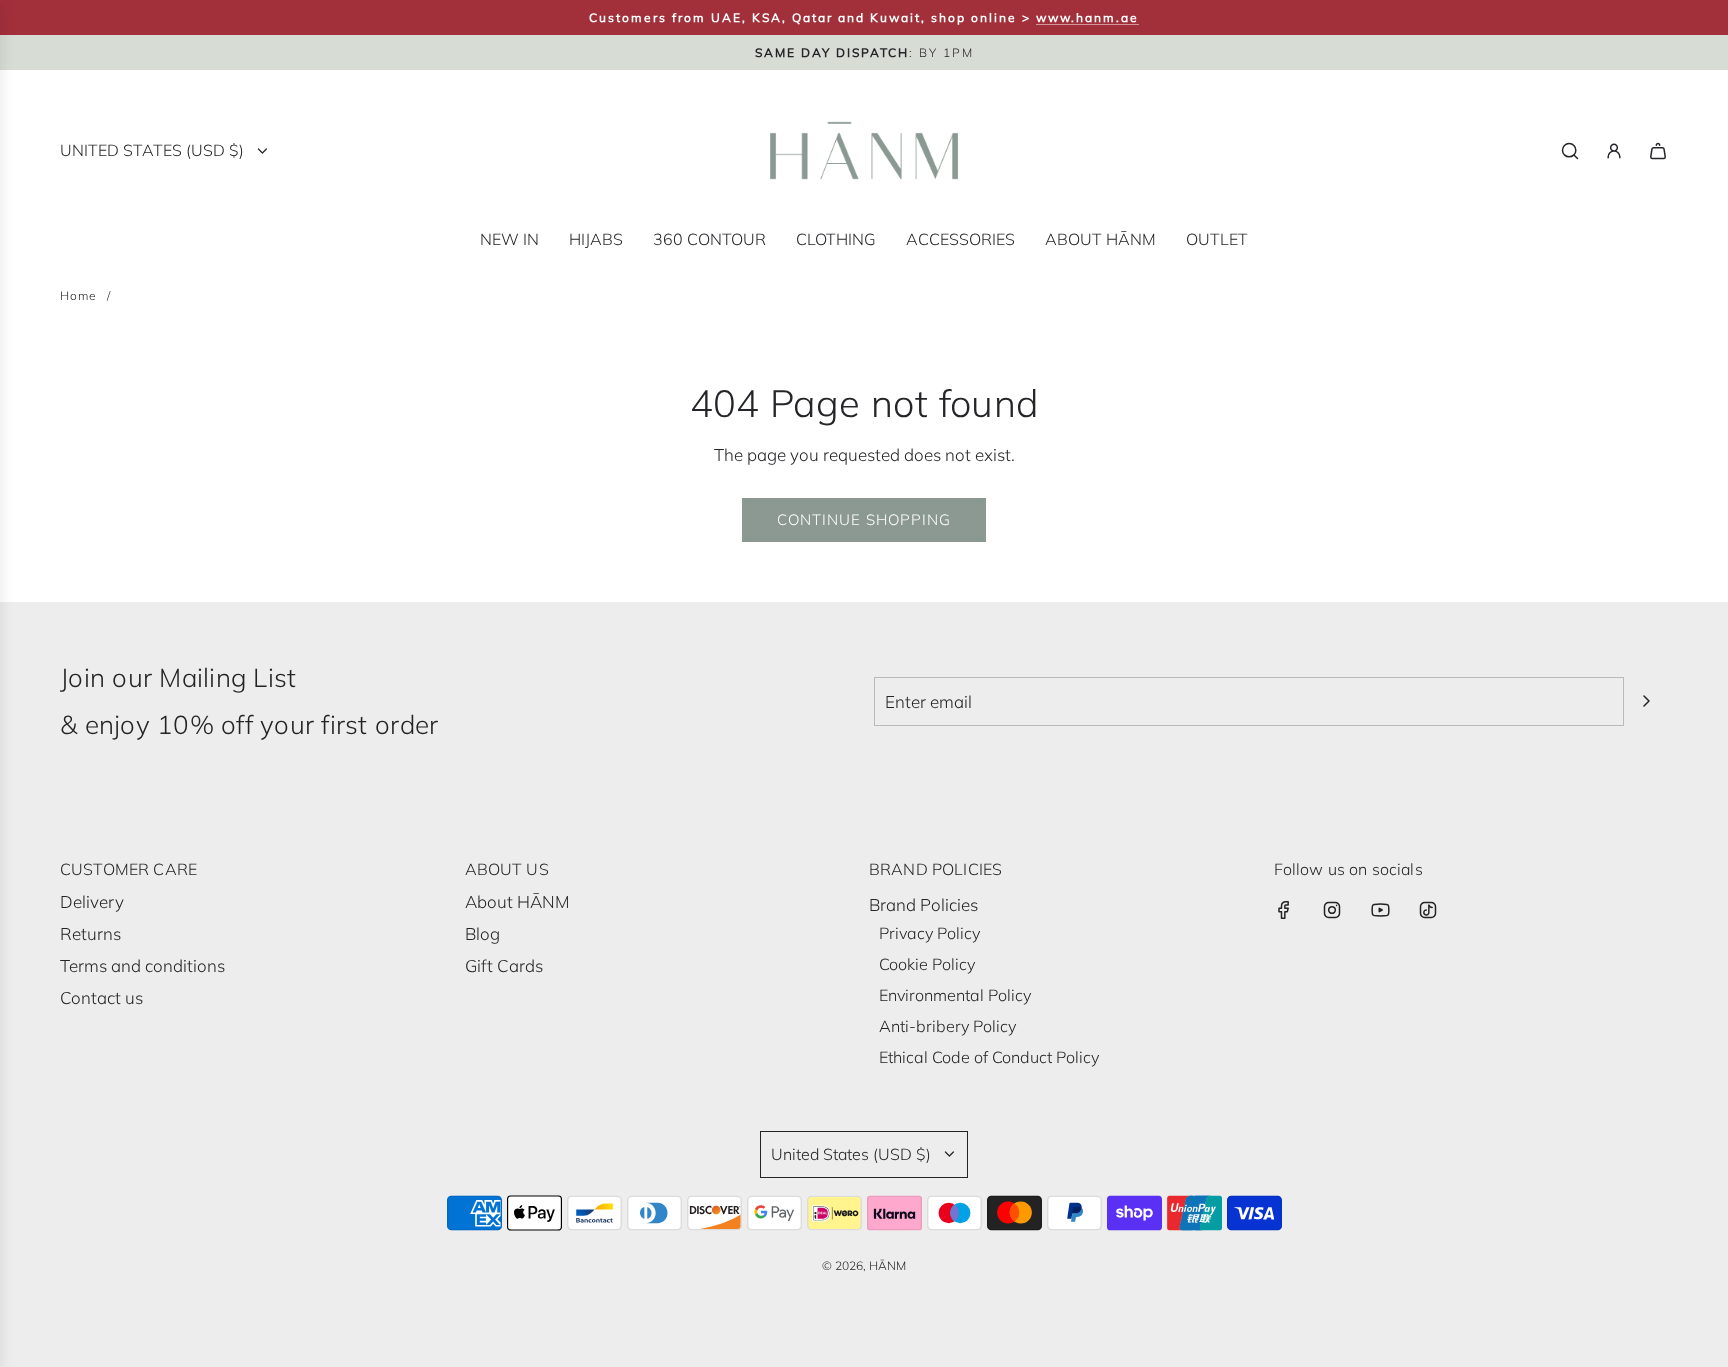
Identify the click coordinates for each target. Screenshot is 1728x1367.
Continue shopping (864, 519)
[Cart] (1658, 151)
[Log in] (1614, 151)
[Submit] (1646, 701)
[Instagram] (1332, 910)
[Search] (1570, 151)
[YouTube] (1380, 910)
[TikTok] (1428, 910)
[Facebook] (1284, 910)
